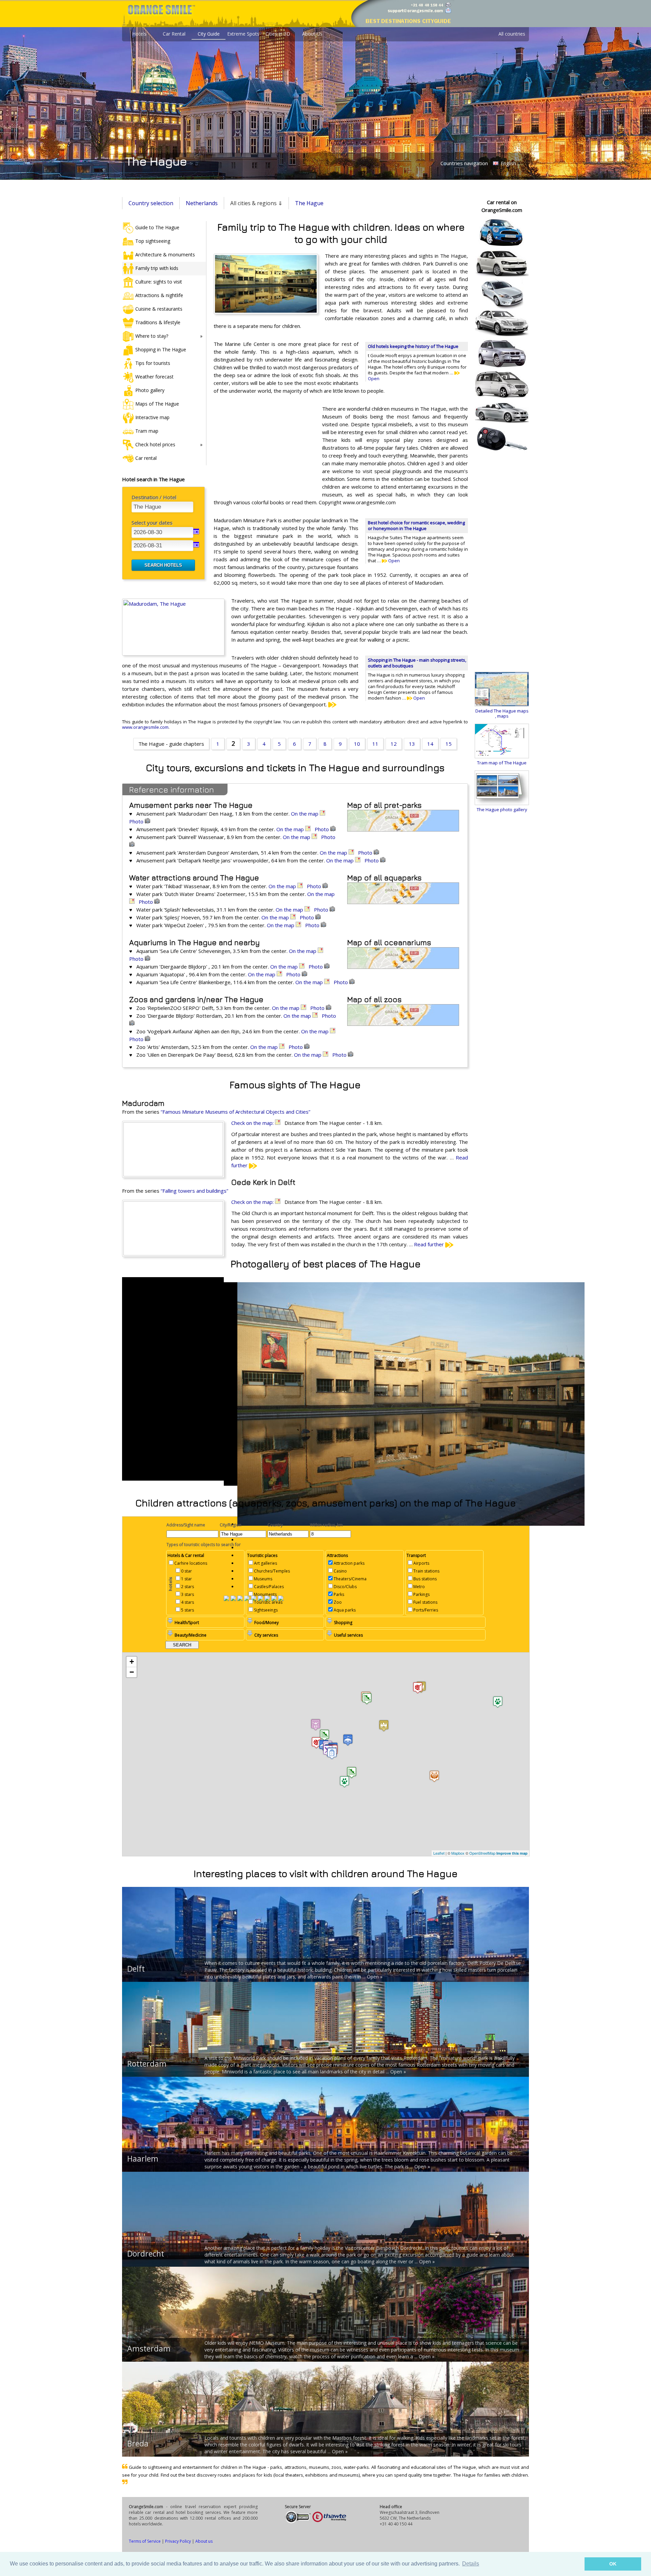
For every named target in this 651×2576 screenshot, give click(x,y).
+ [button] (132, 1662)
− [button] (132, 1672)
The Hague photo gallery (502, 809)
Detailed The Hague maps (502, 711)
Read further (430, 1244)
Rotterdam (147, 2064)
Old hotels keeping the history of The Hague (413, 346)
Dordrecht (146, 2253)
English (508, 163)
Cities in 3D (278, 34)
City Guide (209, 34)
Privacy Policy (178, 2541)
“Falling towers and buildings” (194, 1191)
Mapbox (458, 1853)
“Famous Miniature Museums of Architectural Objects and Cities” (235, 1112)
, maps (502, 716)
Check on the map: (253, 1123)
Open (393, 561)
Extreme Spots (243, 34)
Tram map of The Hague (502, 763)
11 (375, 744)
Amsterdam (149, 2348)
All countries (512, 34)
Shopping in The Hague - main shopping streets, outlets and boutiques (417, 663)
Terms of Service (145, 2541)
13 (412, 744)
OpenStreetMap (482, 1853)
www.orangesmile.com (145, 727)
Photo (137, 821)
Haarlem (143, 2159)
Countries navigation (464, 163)
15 (449, 744)
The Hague (309, 203)
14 (430, 744)
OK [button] (613, 2564)
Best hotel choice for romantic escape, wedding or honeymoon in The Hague (416, 525)
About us (204, 2541)
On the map (305, 814)
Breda (138, 2443)
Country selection (151, 203)
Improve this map (512, 1853)
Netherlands (202, 203)
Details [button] (471, 2564)
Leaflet (439, 1853)
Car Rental (174, 34)
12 (394, 744)
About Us (312, 34)
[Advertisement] (264, 449)
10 (357, 744)
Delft (136, 1969)
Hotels (139, 34)
